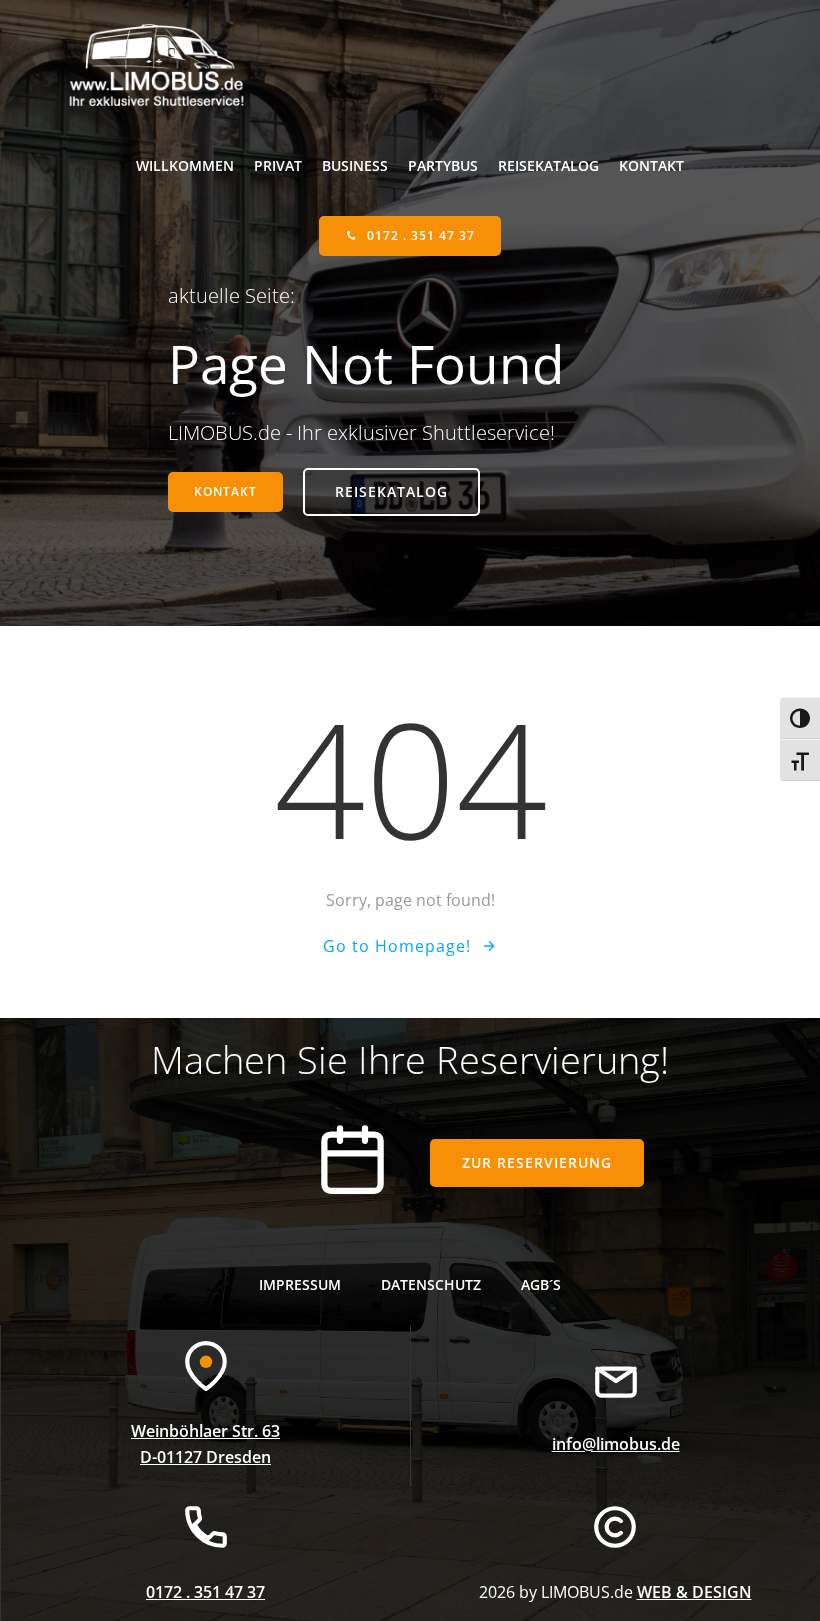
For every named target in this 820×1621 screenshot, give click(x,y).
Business (355, 165)
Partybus (443, 165)
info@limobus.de (616, 1444)
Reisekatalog (548, 165)
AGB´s (541, 1284)
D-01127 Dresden (205, 1457)
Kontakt (651, 165)
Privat (278, 165)
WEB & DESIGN (694, 1592)
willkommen (185, 165)
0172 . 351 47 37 (205, 1592)
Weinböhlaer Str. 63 (205, 1431)
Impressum (300, 1284)
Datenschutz (431, 1284)
